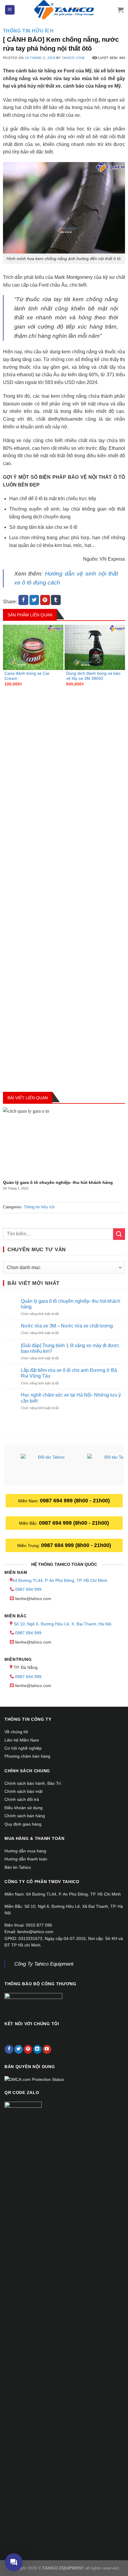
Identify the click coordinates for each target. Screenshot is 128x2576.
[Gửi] (119, 1234)
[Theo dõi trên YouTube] (47, 2049)
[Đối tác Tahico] (49, 1466)
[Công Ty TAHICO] (64, 10)
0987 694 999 (28, 1589)
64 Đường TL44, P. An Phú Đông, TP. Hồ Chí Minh (60, 1580)
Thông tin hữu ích (28, 31)
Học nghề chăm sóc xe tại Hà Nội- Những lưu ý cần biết (71, 1398)
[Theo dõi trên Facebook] (9, 2049)
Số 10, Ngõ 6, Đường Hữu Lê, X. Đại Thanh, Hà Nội (63, 1624)
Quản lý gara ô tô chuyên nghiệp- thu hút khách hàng (58, 1183)
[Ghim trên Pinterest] (45, 600)
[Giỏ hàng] (121, 10)
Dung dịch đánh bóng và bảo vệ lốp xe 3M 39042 (93, 676)
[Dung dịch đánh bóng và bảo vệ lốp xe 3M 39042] (95, 647)
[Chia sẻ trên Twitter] (34, 600)
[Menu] (10, 10)
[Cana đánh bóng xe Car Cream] (33, 647)
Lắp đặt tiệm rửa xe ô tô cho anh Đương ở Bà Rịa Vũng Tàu (69, 1373)
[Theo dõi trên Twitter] (19, 2049)
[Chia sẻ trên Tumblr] (56, 600)
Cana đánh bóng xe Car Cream (27, 676)
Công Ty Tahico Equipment (44, 1964)
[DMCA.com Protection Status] (34, 2079)
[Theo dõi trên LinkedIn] (37, 2049)
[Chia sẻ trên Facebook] (23, 600)
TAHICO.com (73, 58)
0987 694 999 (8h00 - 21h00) (75, 1501)
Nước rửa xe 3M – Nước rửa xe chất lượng (67, 1326)
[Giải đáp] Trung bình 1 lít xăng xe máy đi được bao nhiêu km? (70, 1348)
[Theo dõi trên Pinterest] (28, 2049)
